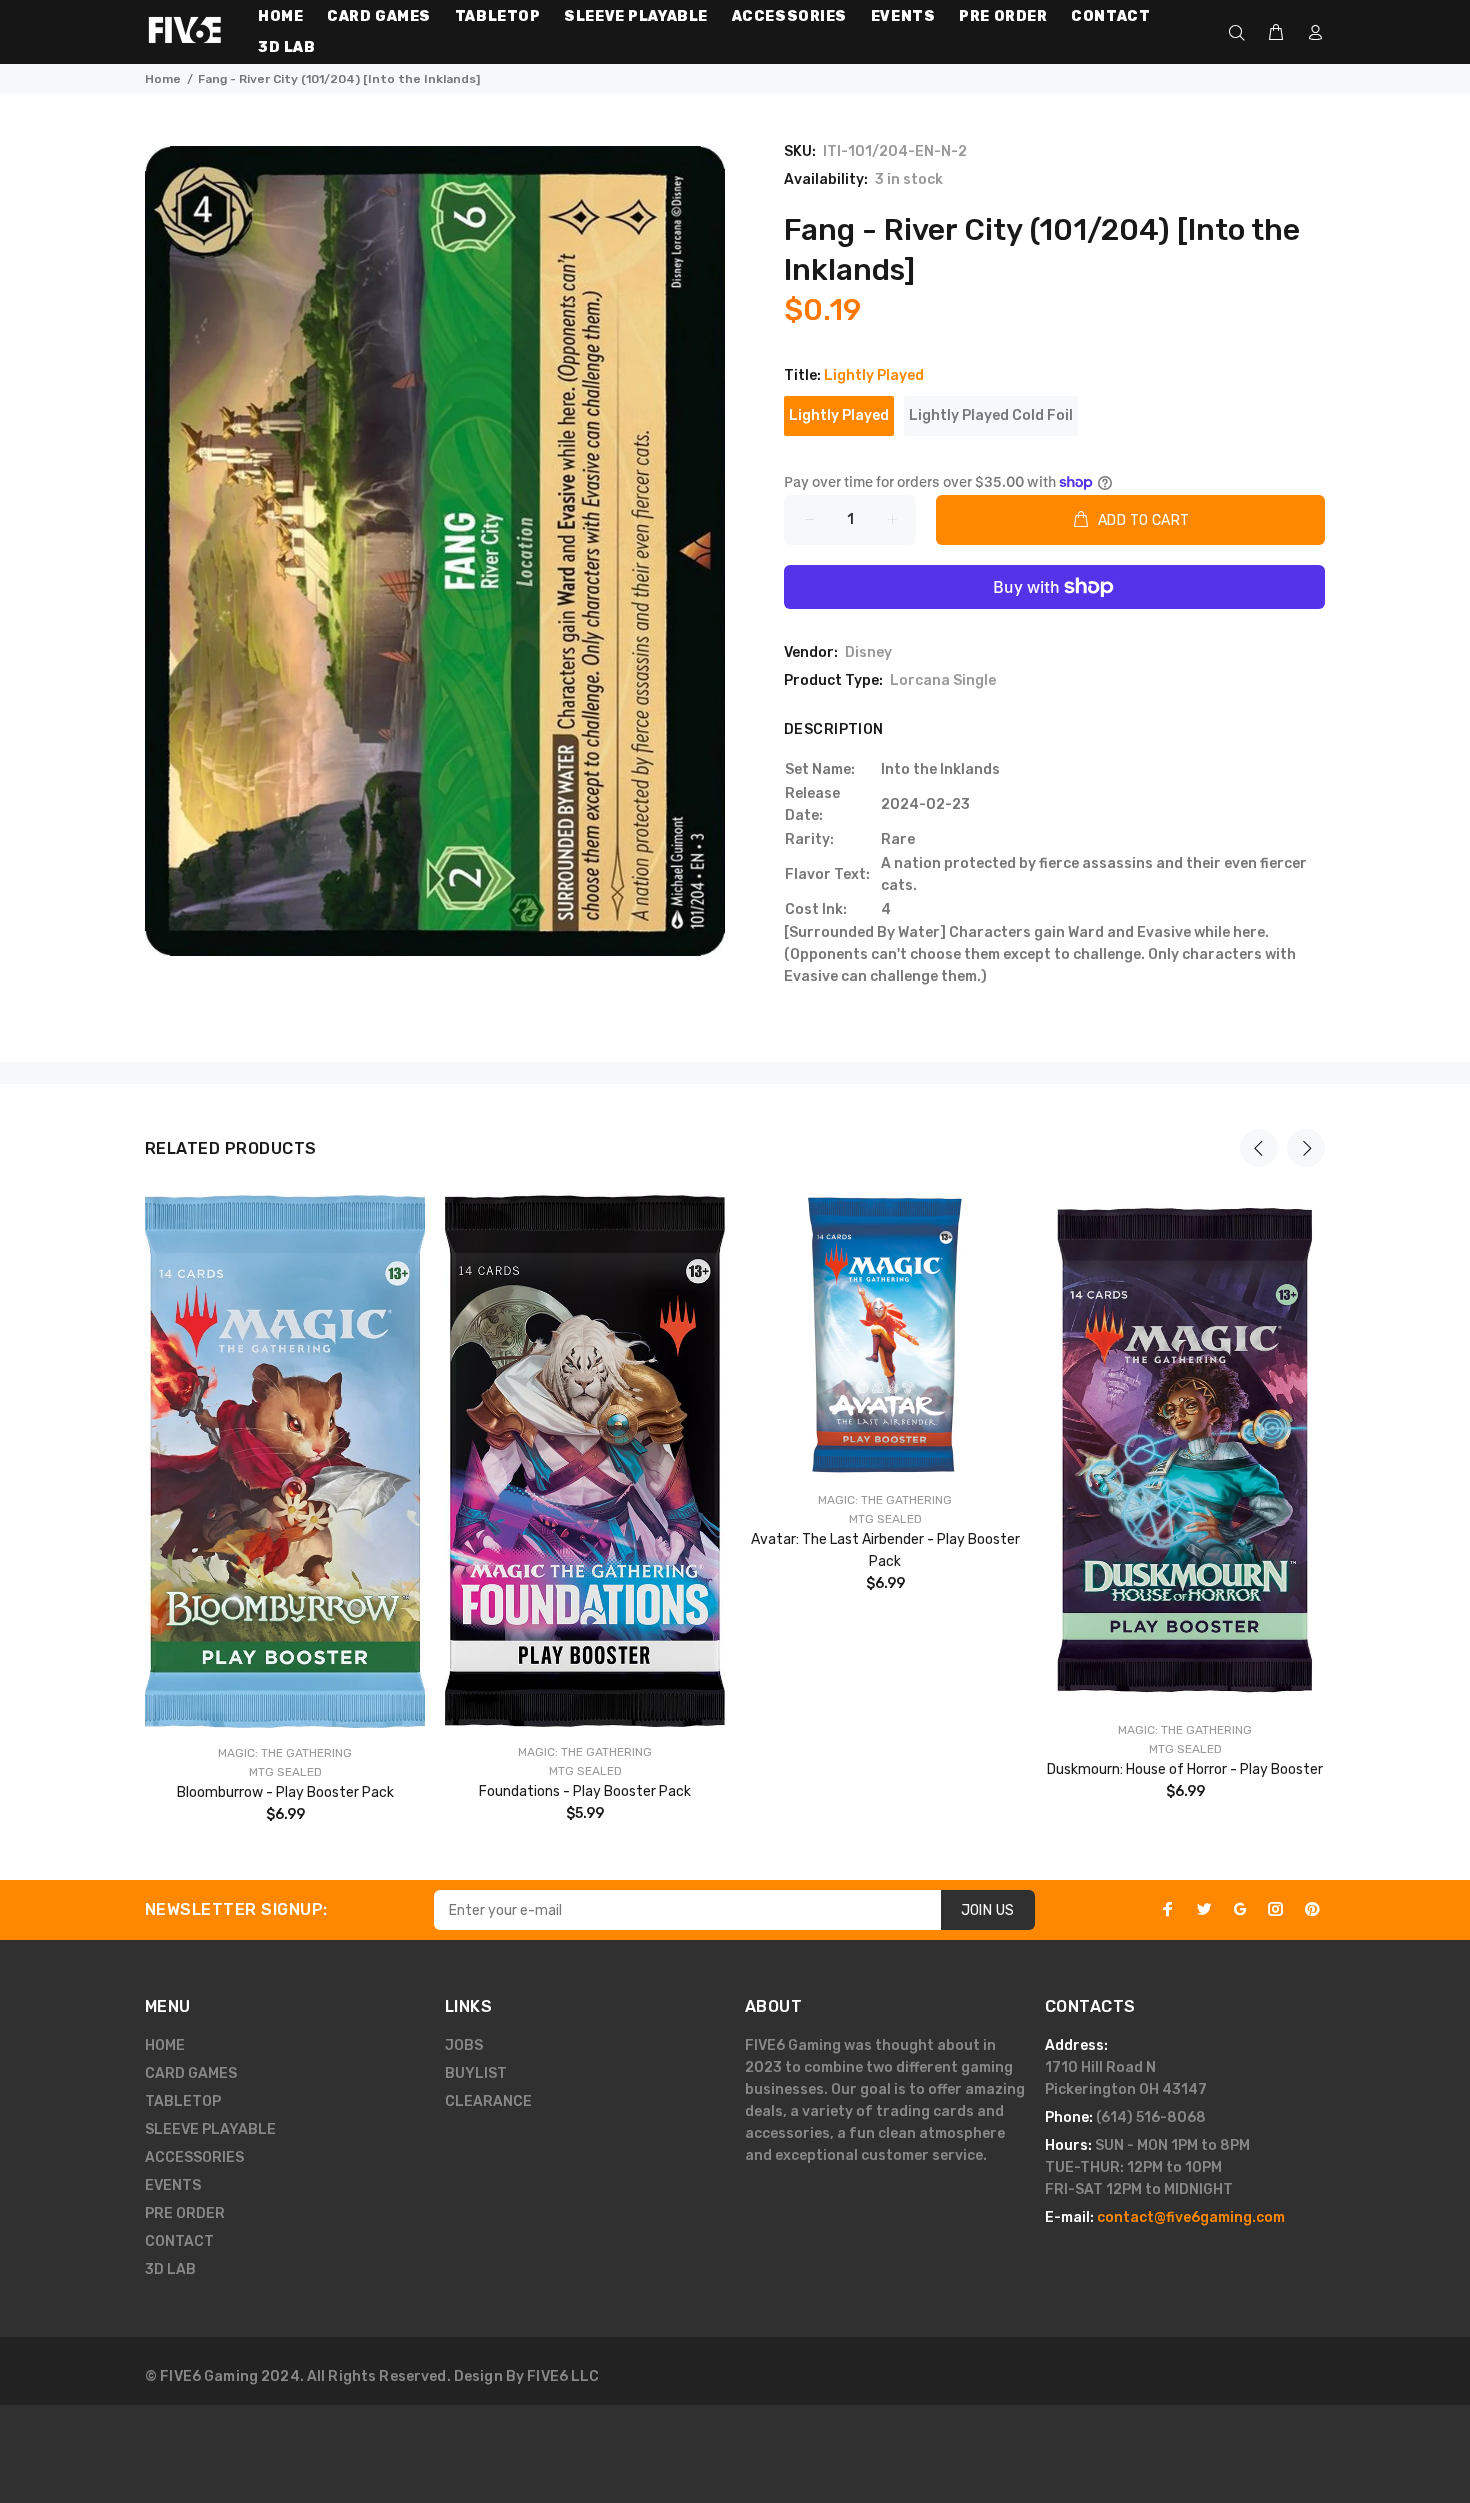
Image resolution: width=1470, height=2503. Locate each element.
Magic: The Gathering (285, 1753)
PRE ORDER (185, 2213)
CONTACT (179, 2241)
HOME (165, 2045)
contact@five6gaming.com (1191, 2217)
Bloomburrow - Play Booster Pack (285, 1792)
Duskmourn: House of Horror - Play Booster (1185, 1769)
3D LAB (170, 2269)
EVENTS (173, 2185)
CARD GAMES (191, 2073)
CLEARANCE (488, 2101)
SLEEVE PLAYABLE (210, 2129)
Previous (1259, 1148)
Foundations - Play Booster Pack (585, 1791)
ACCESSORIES (194, 2157)
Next (1306, 1148)
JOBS (464, 2045)
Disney (868, 652)
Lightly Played (839, 415)
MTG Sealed (285, 1772)
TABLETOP (183, 2101)
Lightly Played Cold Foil (991, 415)
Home (163, 79)
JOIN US (988, 1910)
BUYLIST (476, 2073)
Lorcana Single (943, 680)
